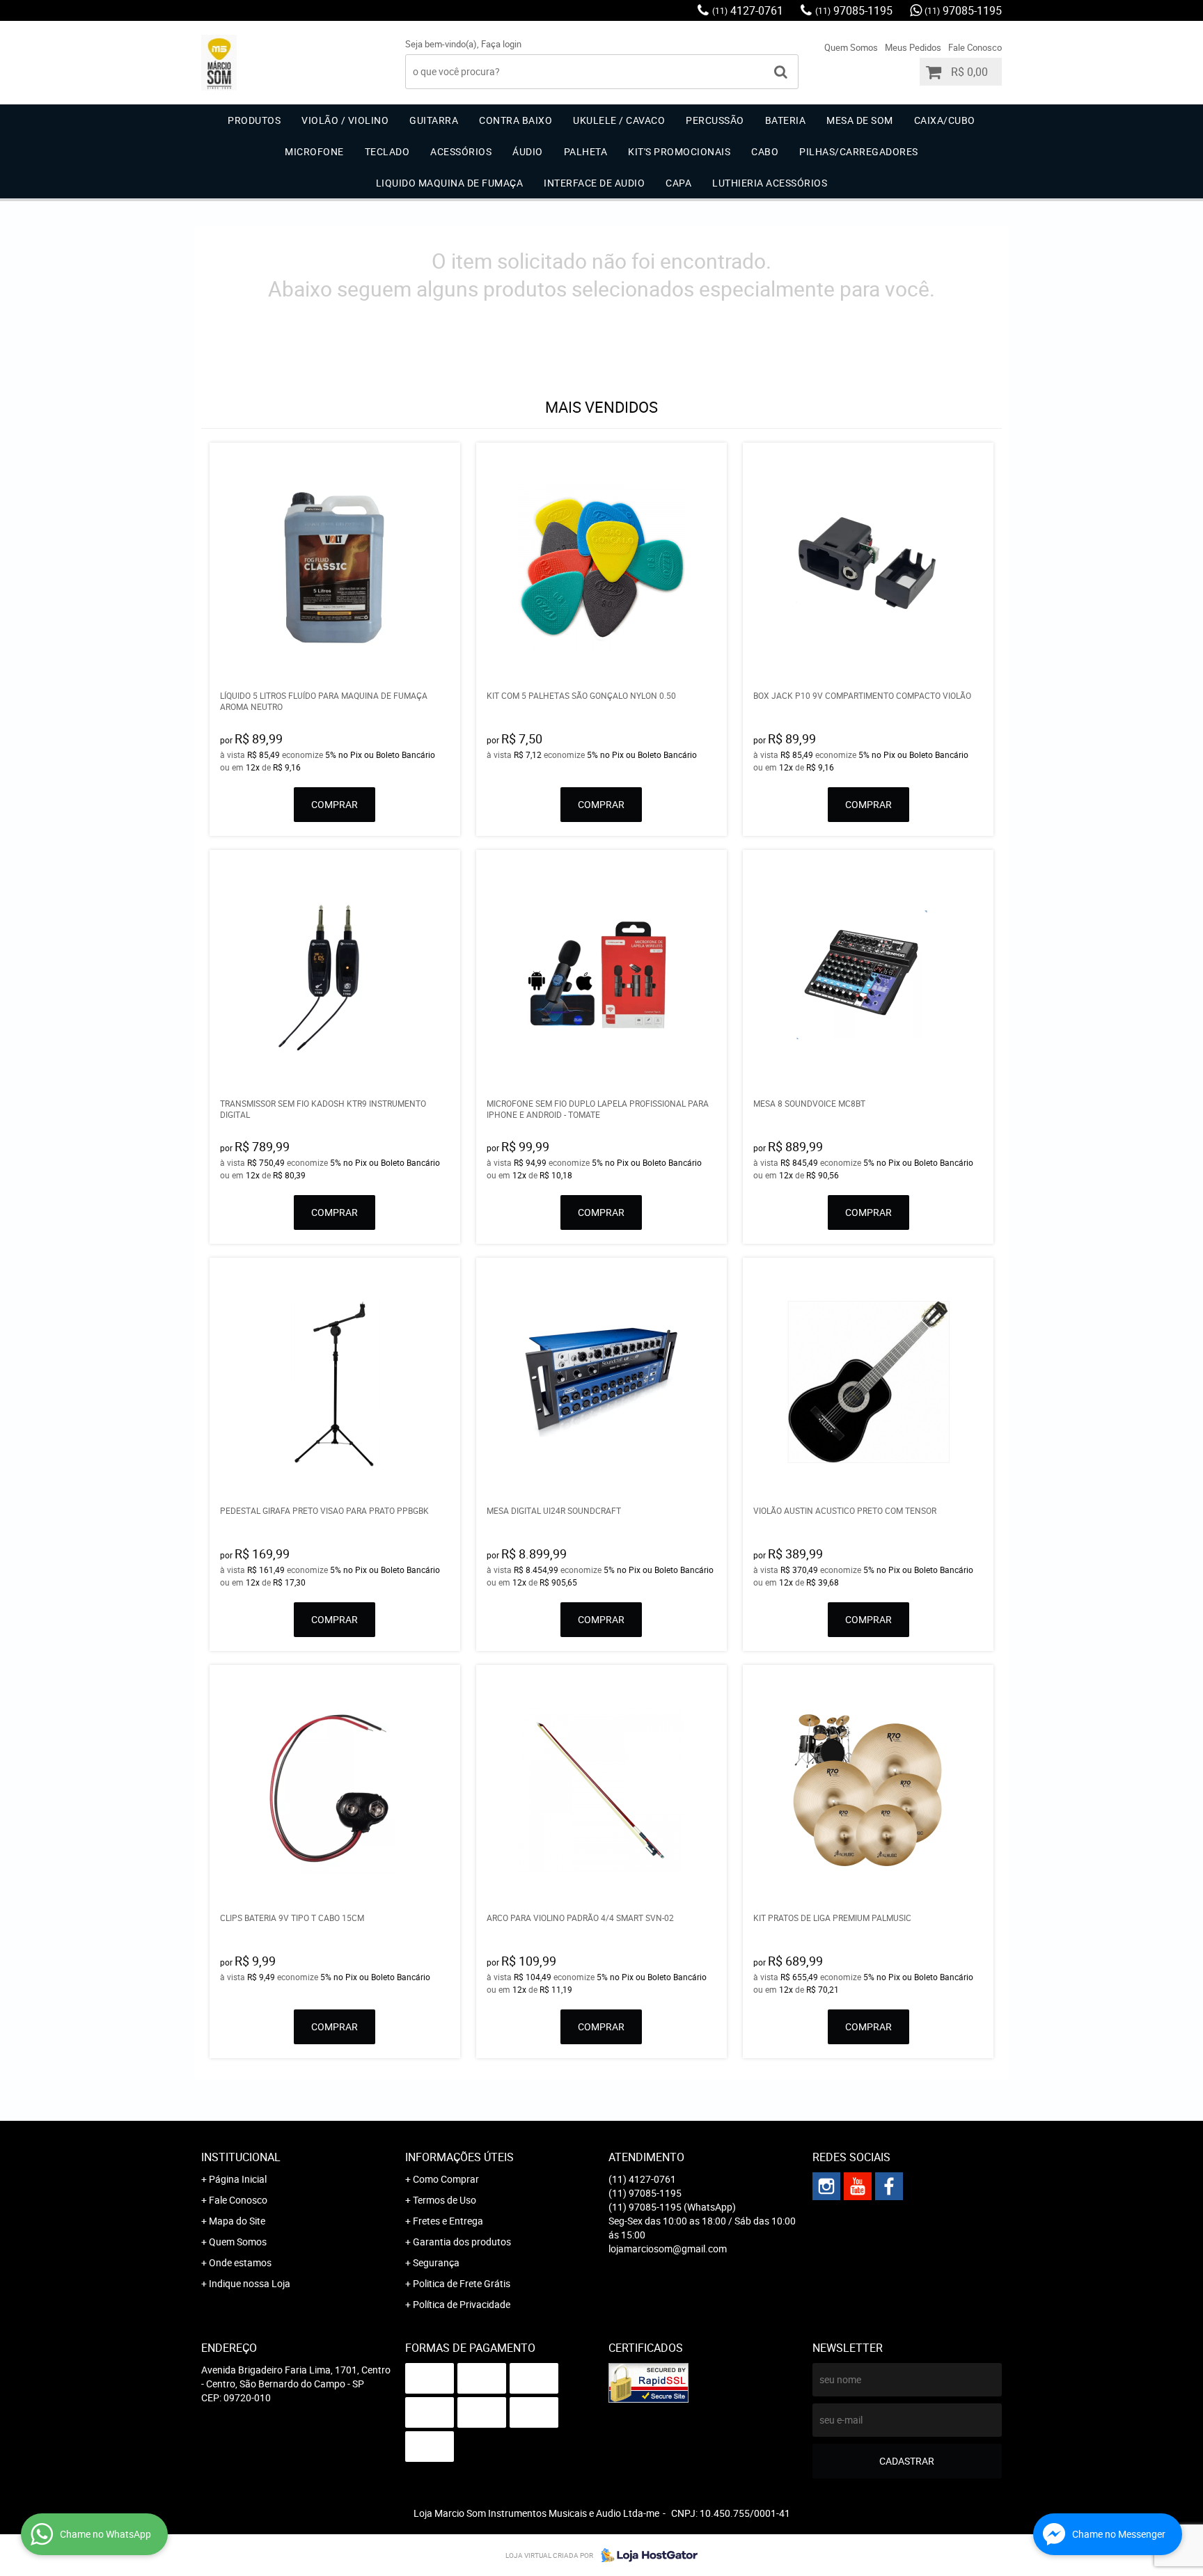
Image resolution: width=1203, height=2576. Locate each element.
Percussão (715, 120)
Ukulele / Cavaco (619, 120)
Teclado (387, 151)
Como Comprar (446, 2179)
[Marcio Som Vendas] (889, 2186)
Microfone (314, 151)
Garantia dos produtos (462, 2242)
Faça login (501, 44)
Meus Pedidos (913, 47)
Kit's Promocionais (679, 151)
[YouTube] (858, 2186)
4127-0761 (748, 10)
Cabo (765, 151)
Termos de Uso (445, 2200)
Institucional (241, 2157)
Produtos (254, 120)
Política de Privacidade (462, 2304)
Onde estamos (240, 2262)
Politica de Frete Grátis (462, 2283)
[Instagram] (826, 2186)
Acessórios (461, 151)
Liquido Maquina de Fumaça (450, 183)
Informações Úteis (459, 2157)
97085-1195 (854, 10)
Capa (678, 183)
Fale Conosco (975, 47)
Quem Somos (851, 47)
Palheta (586, 151)
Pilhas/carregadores (859, 151)
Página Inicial (238, 2179)
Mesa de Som (860, 120)
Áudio (528, 151)
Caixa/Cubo (945, 120)
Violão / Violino (345, 120)
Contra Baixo (516, 120)
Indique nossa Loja (250, 2283)
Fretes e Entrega (448, 2221)
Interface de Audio (594, 183)
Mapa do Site (237, 2221)
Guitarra (434, 120)
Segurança (436, 2262)
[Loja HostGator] (645, 2555)
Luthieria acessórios (770, 183)
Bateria (786, 120)
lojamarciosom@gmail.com (668, 2249)
